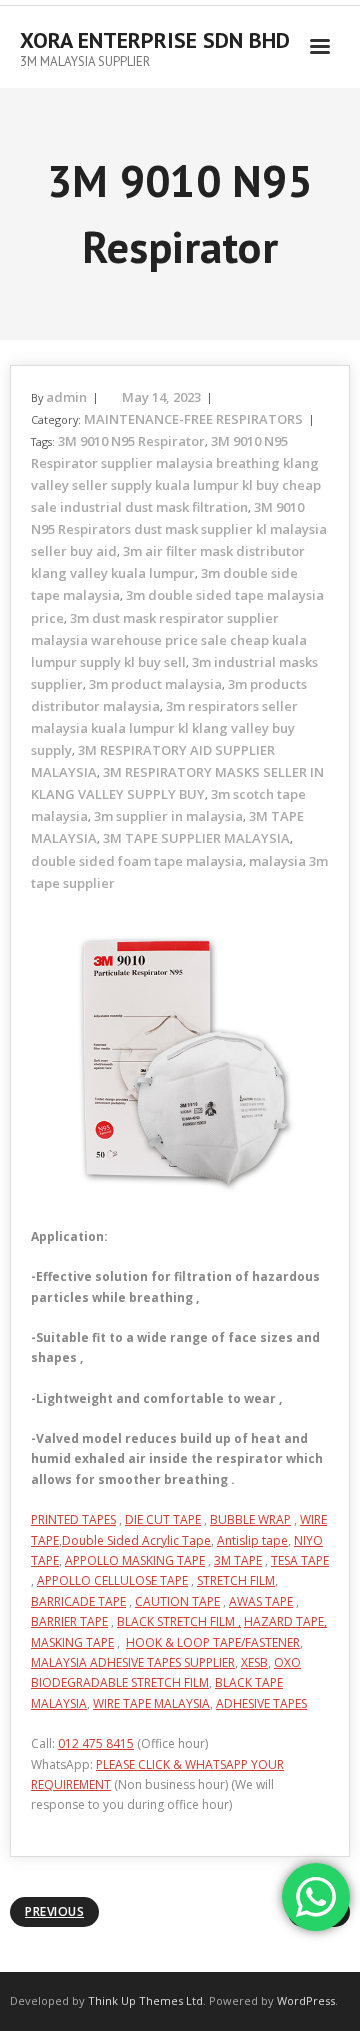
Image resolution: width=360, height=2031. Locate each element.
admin (66, 397)
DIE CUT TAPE (163, 1519)
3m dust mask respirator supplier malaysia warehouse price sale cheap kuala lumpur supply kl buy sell (169, 640)
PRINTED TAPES (73, 1519)
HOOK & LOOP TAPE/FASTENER (213, 1642)
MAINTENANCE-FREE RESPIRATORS (193, 419)
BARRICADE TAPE (78, 1601)
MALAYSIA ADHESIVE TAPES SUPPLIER (133, 1662)
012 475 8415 (96, 1743)
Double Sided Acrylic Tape (136, 1540)
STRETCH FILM (236, 1580)
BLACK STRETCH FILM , (179, 1621)
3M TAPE (238, 1560)
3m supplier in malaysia (168, 816)
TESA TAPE (300, 1560)
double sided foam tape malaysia (137, 861)
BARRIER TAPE (69, 1621)
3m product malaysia (155, 684)
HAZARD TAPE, (285, 1621)
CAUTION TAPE (177, 1601)
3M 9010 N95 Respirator (131, 441)
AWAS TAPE (261, 1601)
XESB (254, 1662)
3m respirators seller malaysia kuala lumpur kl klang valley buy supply (164, 728)
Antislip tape (252, 1540)
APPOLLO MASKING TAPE (135, 1560)
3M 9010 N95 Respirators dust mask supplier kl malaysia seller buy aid (179, 529)
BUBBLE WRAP (250, 1519)
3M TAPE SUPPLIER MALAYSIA (196, 838)
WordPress (306, 2000)
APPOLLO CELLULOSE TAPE (112, 1580)
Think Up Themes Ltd (145, 2000)
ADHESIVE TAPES (261, 1703)
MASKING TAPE (72, 1642)
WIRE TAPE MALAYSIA (151, 1703)
